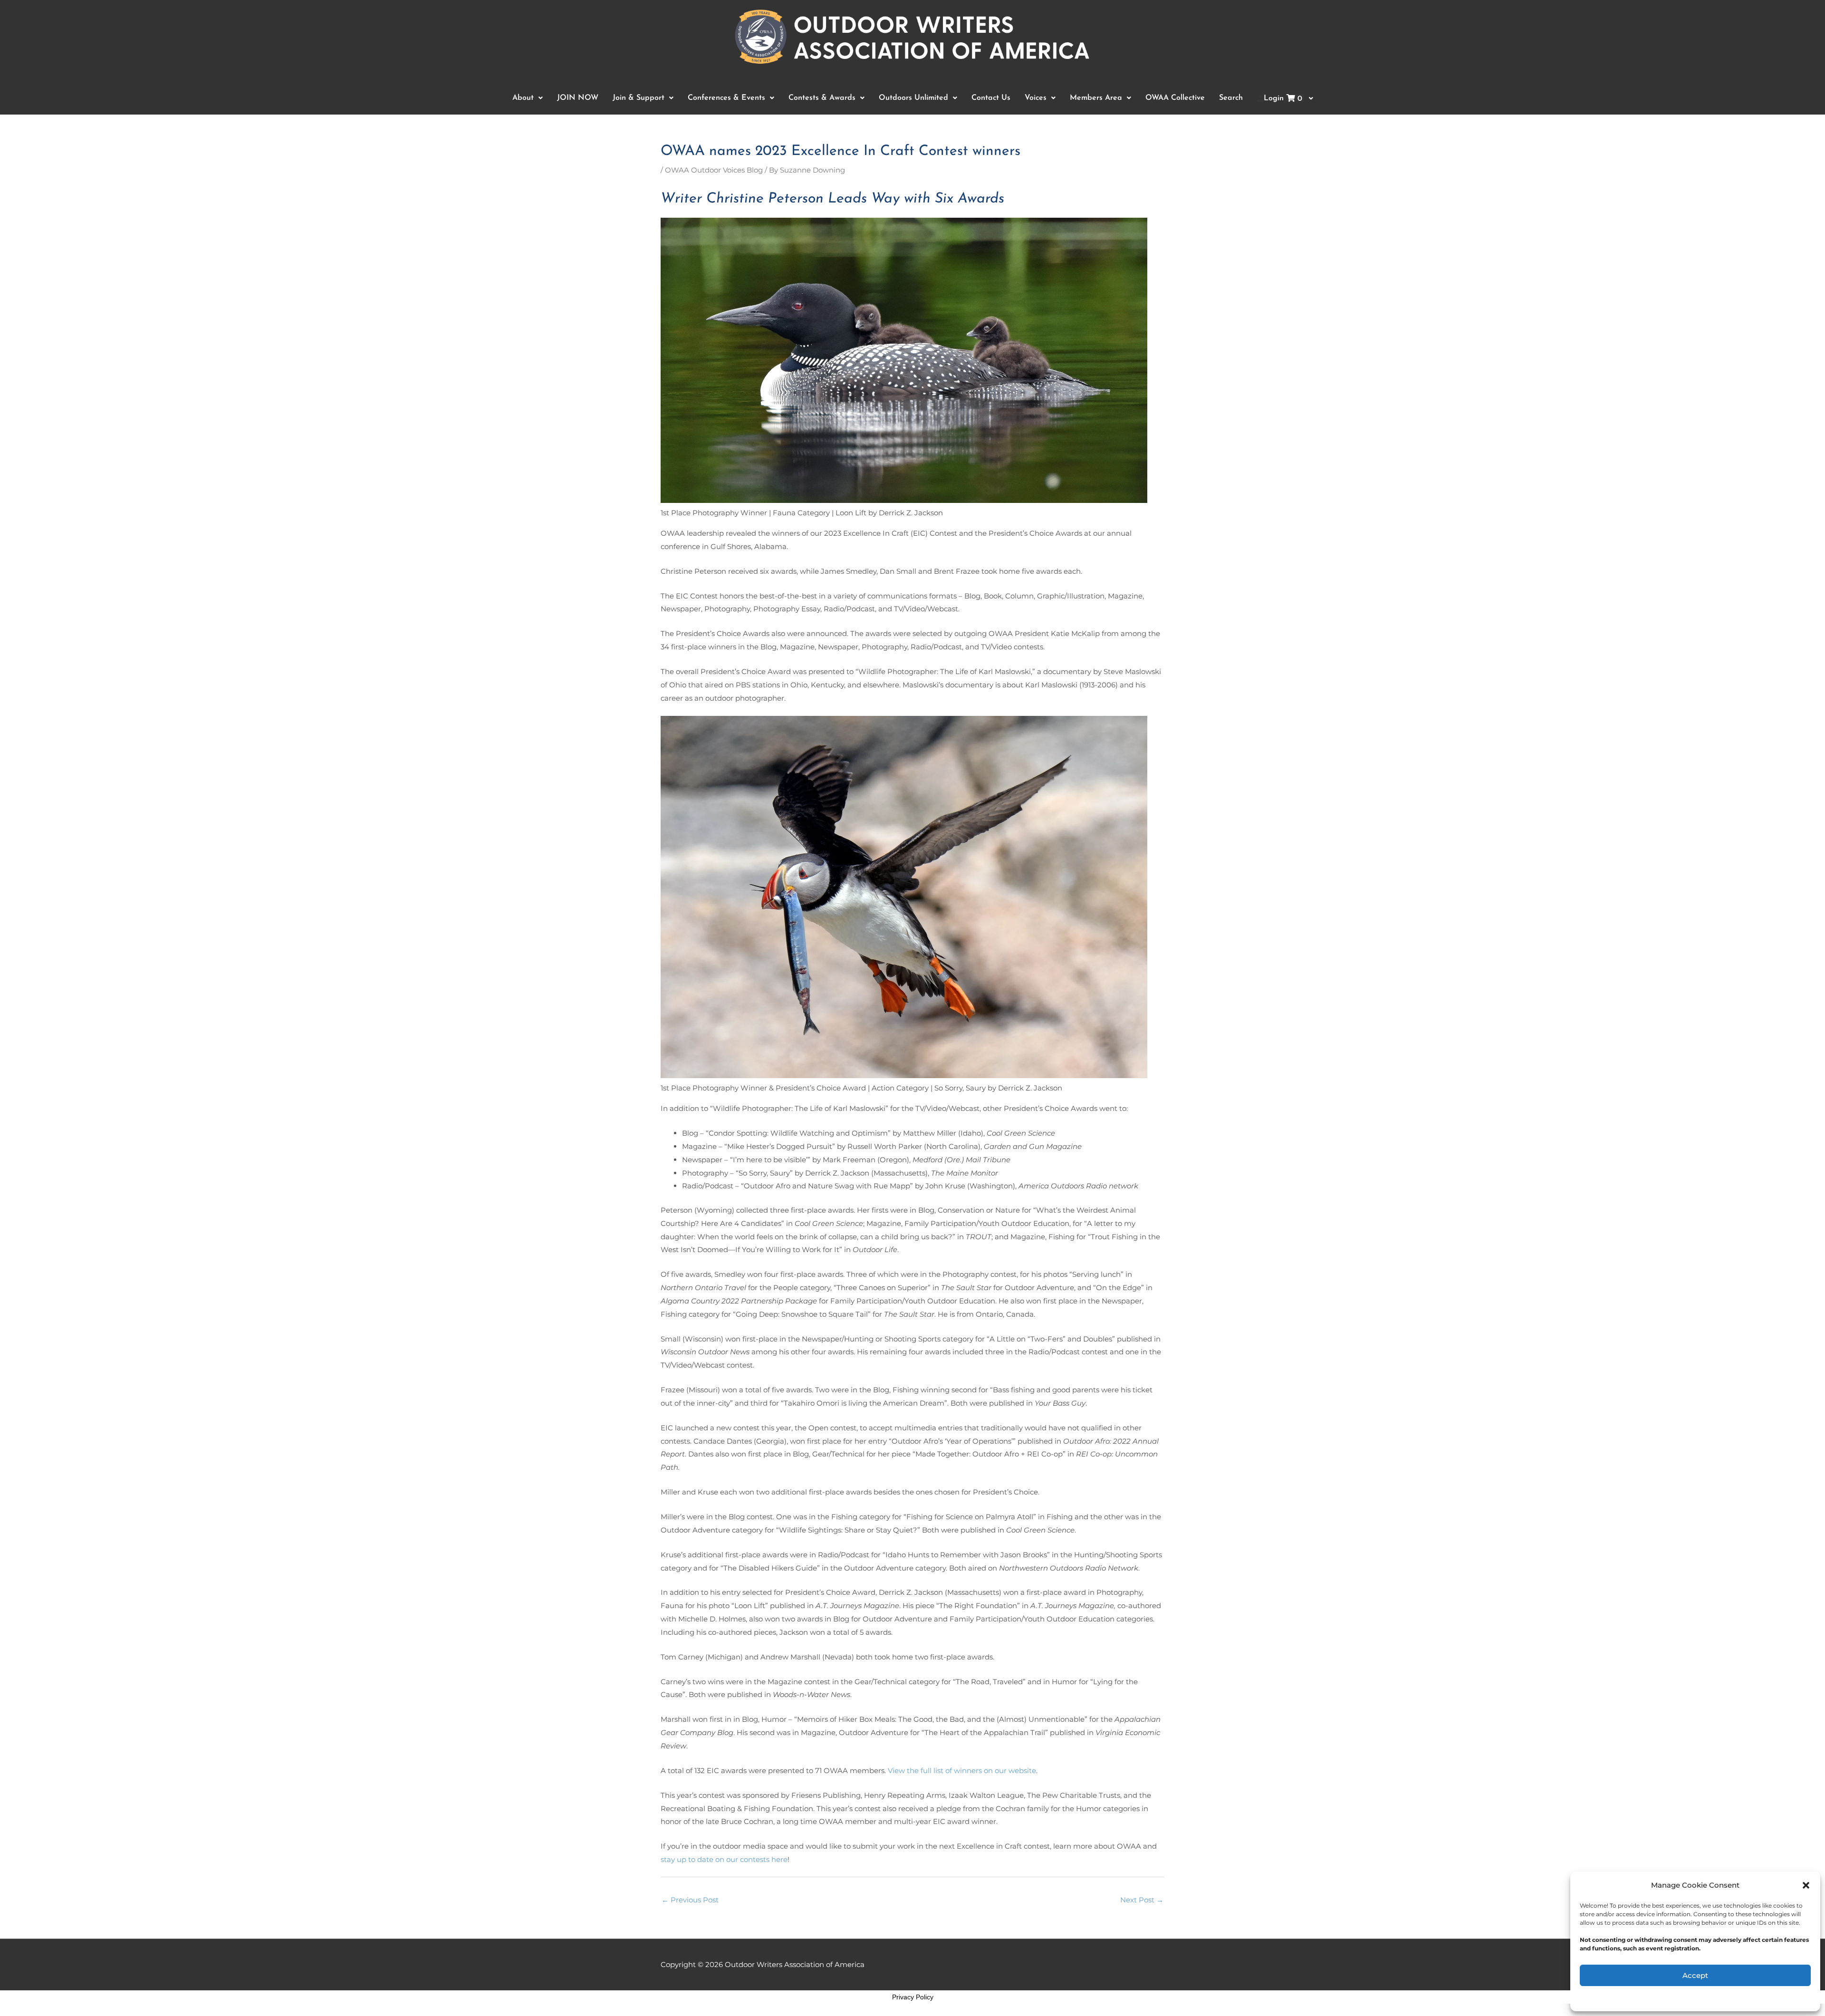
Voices (1036, 98)
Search (1231, 98)
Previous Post (690, 1900)
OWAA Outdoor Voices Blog (714, 170)
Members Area (1096, 98)
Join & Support (639, 98)
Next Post (1142, 1900)
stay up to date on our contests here (724, 1859)
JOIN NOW (578, 98)
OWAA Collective (1175, 98)
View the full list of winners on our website (962, 1770)
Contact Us (991, 98)
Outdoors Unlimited (913, 98)
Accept (1695, 1975)
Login (1283, 99)
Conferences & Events (726, 98)
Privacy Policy (913, 1997)
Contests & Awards (822, 98)
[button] (1806, 1885)
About (523, 98)
